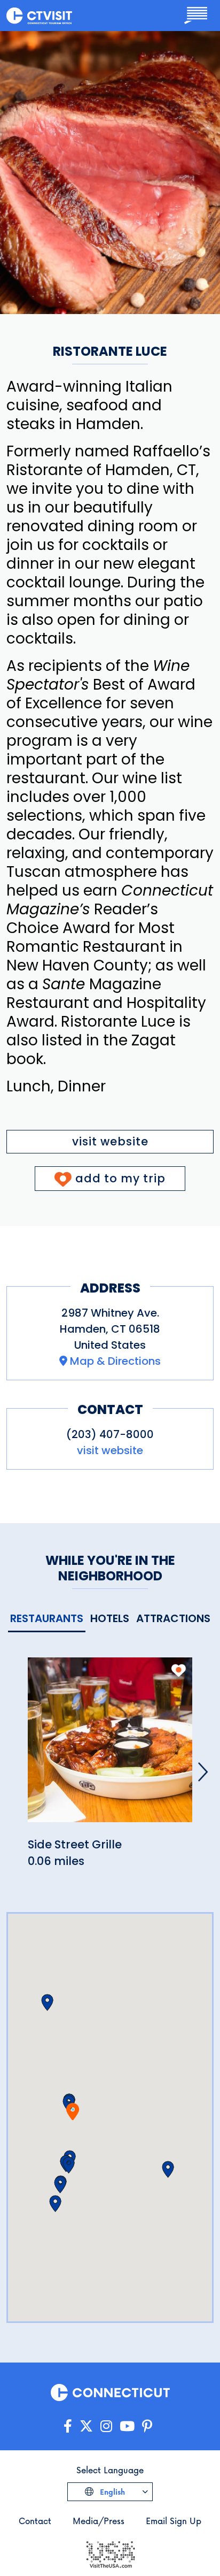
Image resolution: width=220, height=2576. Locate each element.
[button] (69, 2165)
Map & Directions (115, 1361)
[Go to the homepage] (39, 15)
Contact (35, 2521)
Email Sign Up (174, 2521)
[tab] (47, 1619)
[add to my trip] (179, 1670)
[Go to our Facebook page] (68, 2426)
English (111, 2492)
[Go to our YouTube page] (127, 2426)
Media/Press (99, 2521)
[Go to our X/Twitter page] (86, 2426)
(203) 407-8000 (110, 1434)
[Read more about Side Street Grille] (110, 1746)
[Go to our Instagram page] (106, 2426)
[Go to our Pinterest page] (147, 2426)
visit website (110, 1141)
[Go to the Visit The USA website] (110, 2553)
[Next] (203, 1772)
